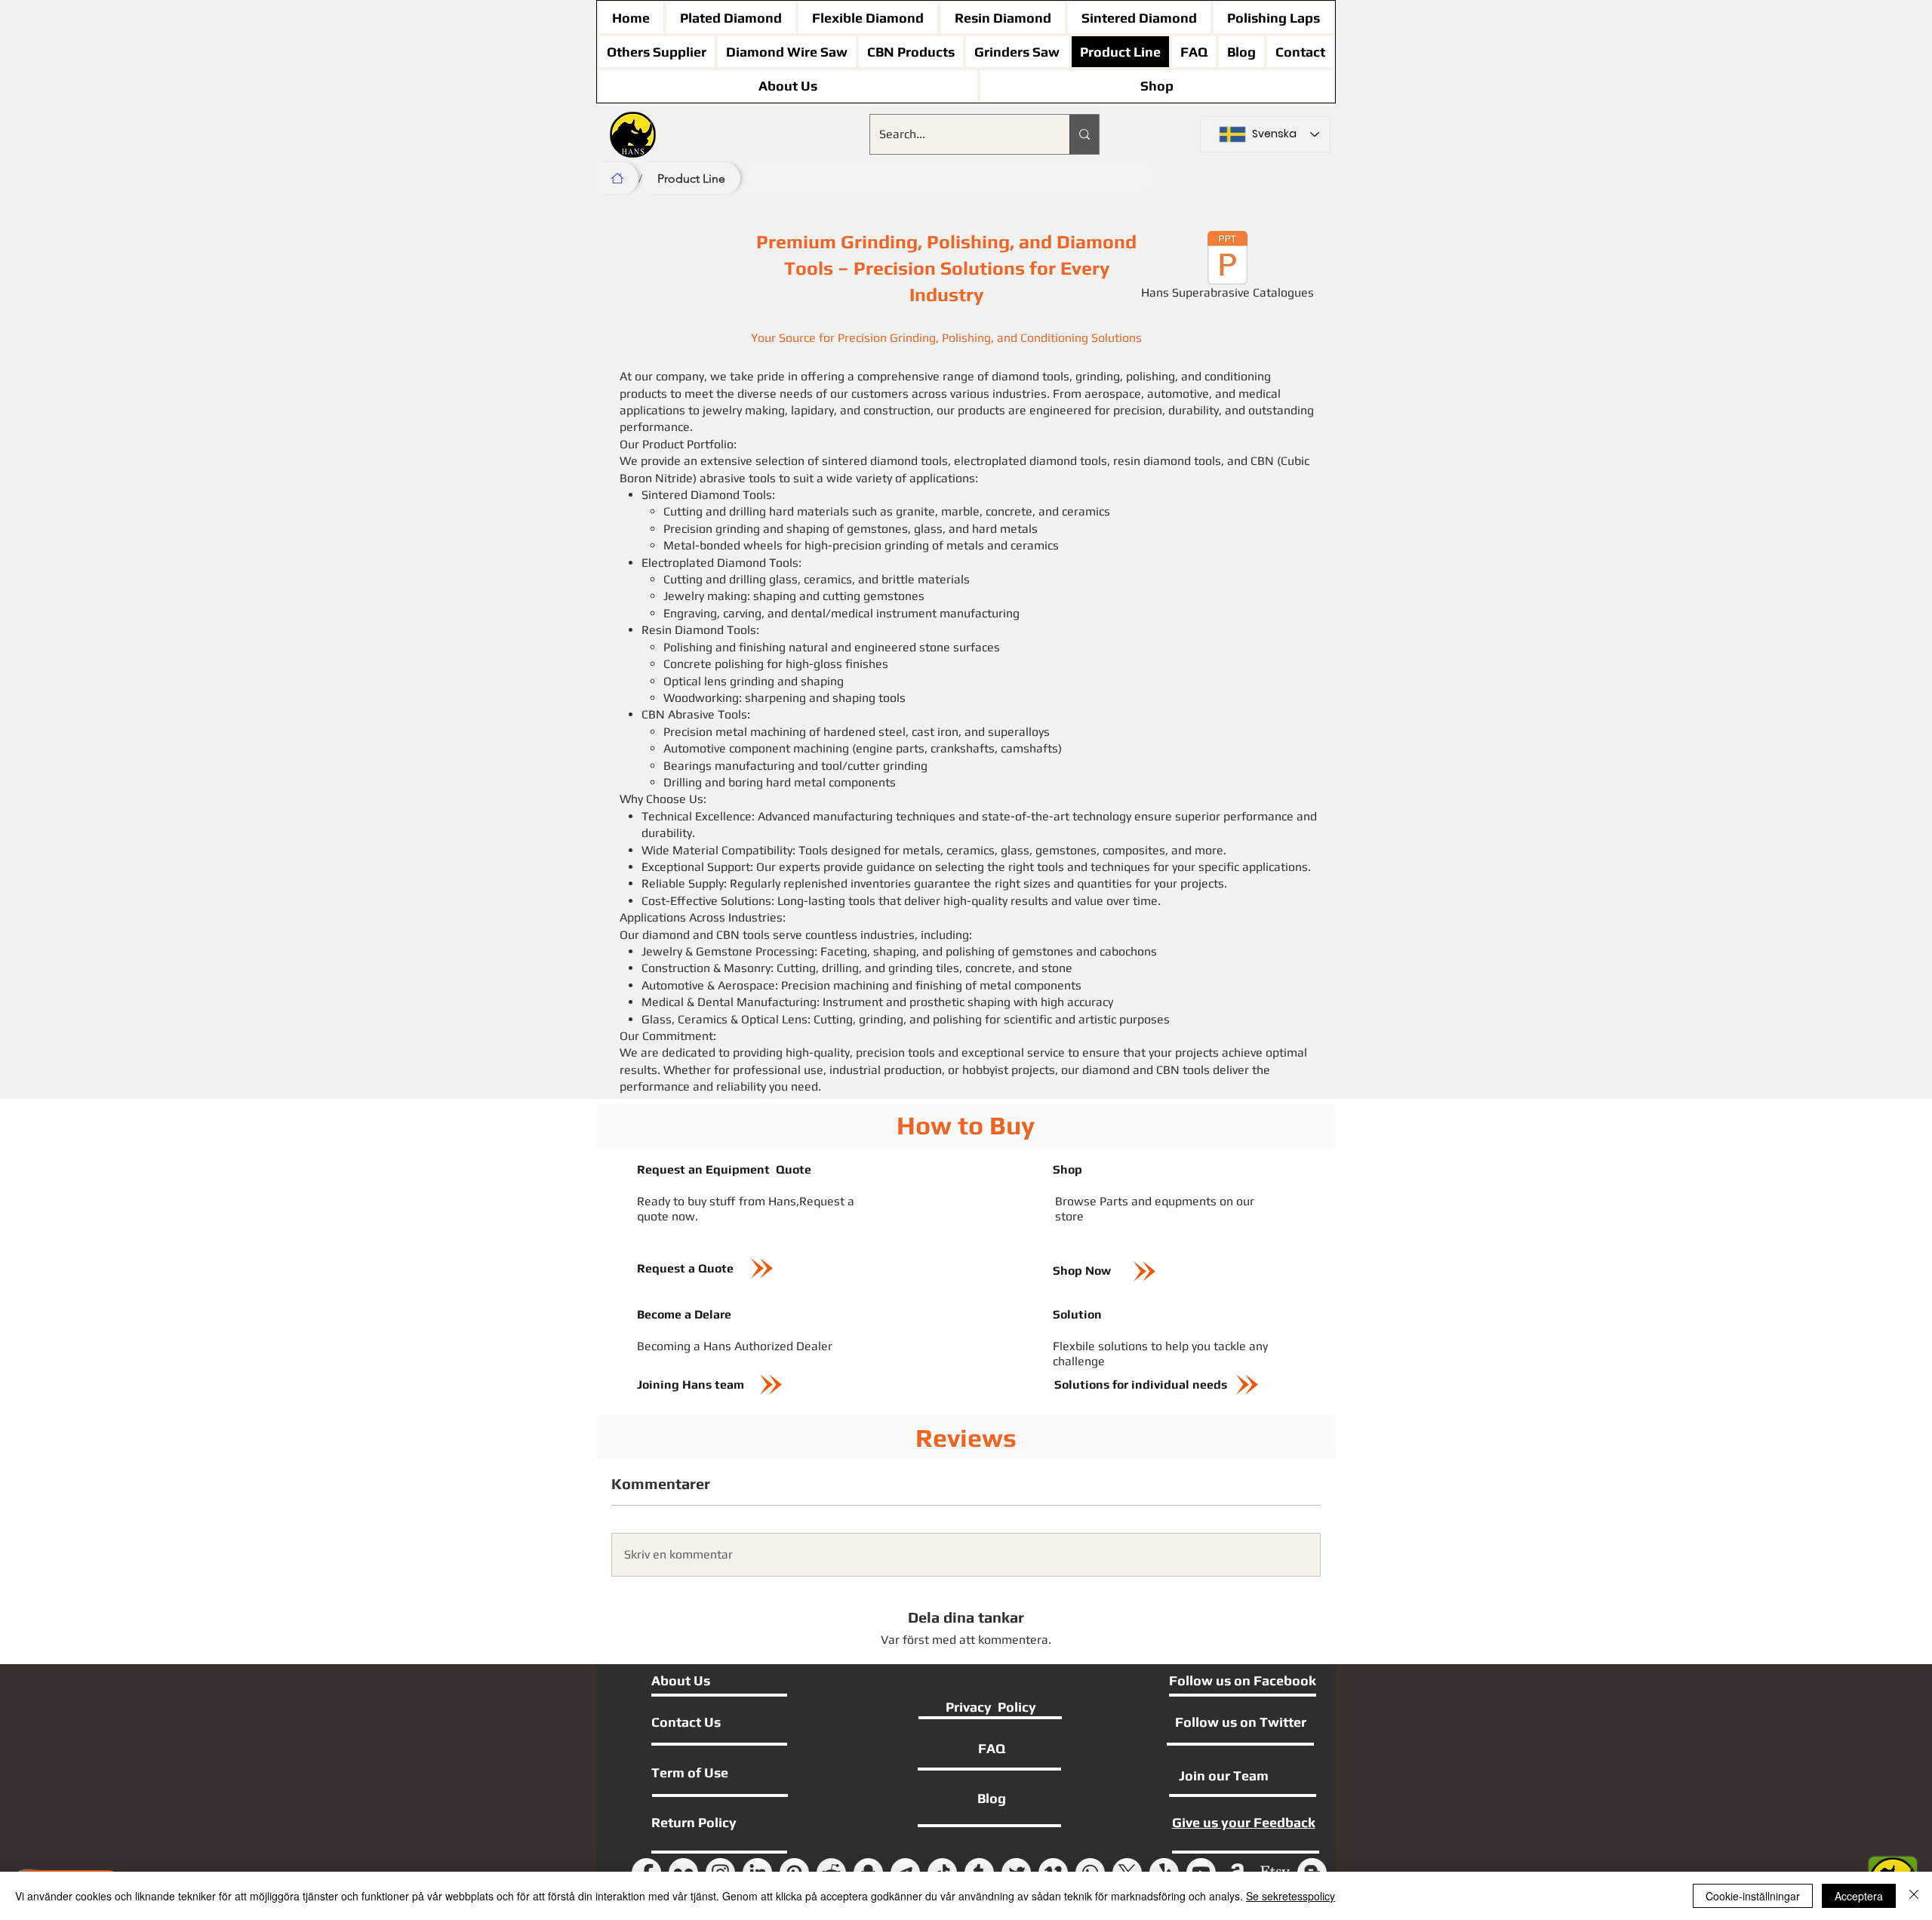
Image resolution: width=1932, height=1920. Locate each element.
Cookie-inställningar (1753, 1896)
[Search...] (1084, 134)
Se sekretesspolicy (1291, 1896)
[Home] (617, 178)
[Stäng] (1914, 1896)
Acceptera (1859, 1896)
